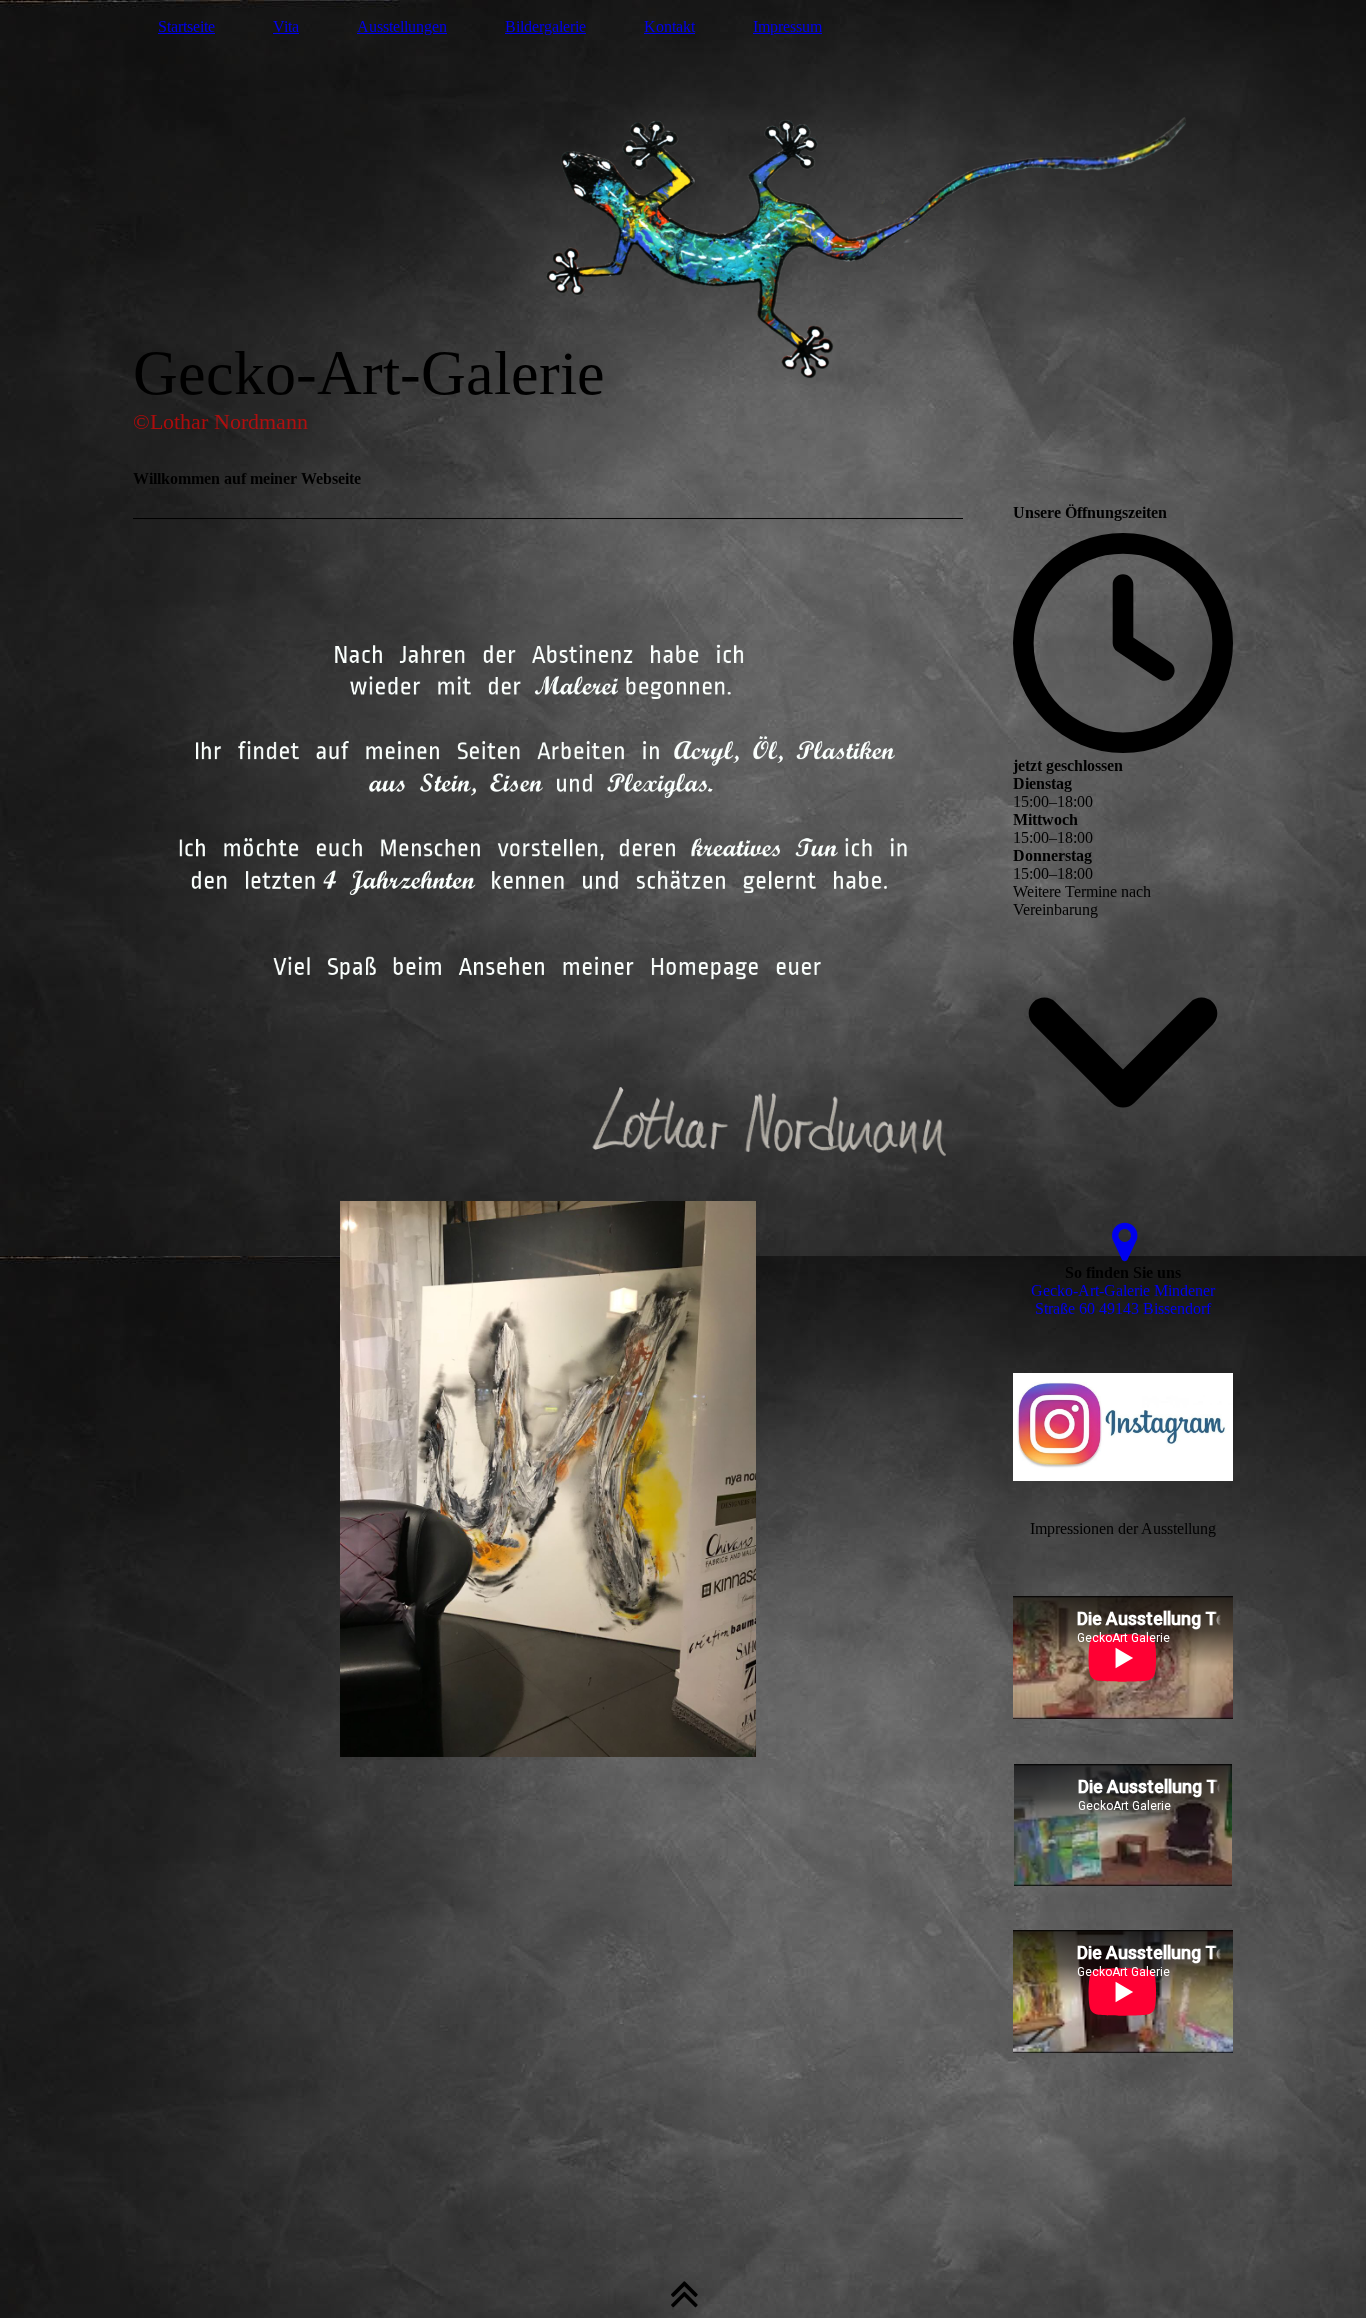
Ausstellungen (402, 26)
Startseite (186, 26)
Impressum (787, 26)
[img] (683, 225)
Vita (286, 26)
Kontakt (669, 26)
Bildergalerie (545, 26)
